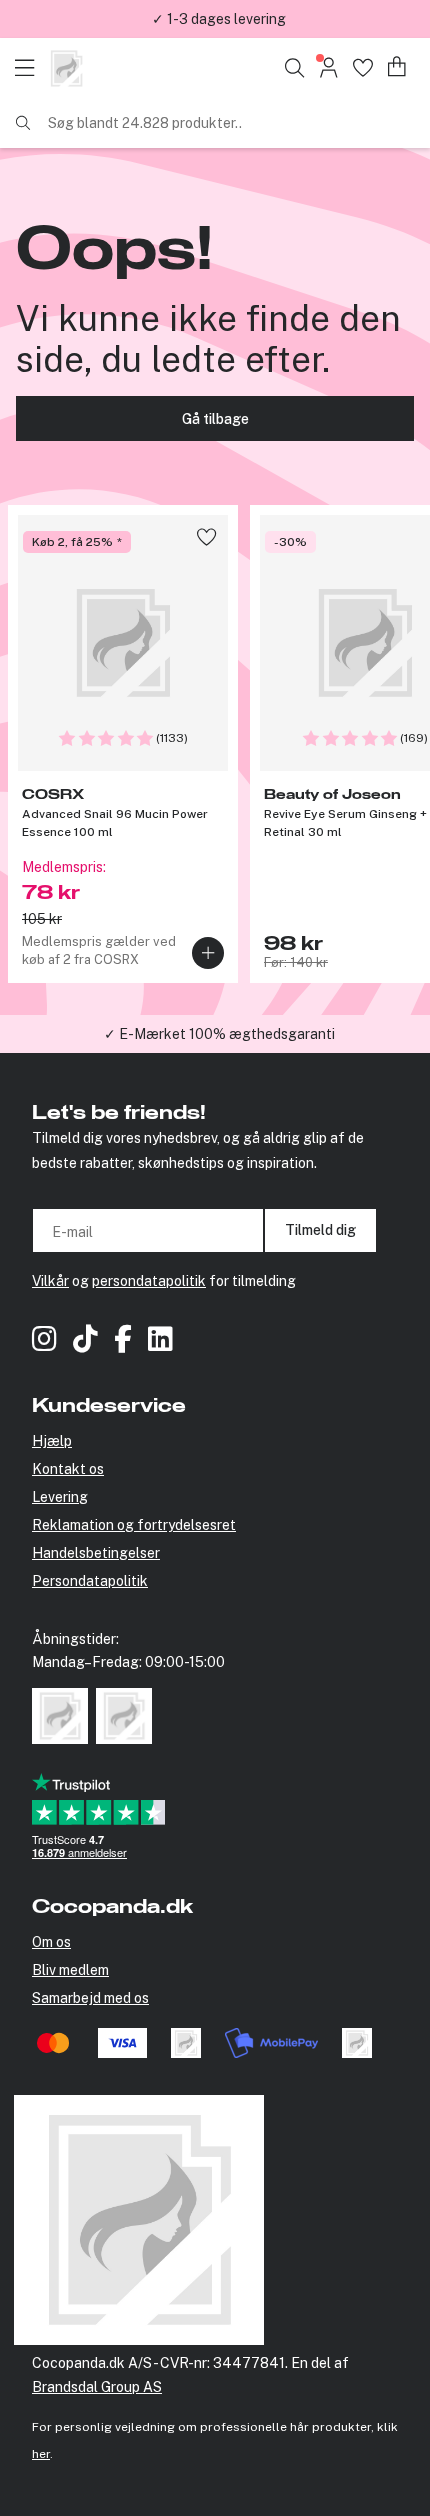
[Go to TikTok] (85, 1341)
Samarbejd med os (90, 1998)
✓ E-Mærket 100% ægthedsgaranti (219, 1034)
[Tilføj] (208, 953)
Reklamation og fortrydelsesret (134, 1525)
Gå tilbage (215, 419)
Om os (51, 1942)
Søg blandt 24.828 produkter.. (145, 123)
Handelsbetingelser (96, 1553)
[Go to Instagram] (44, 1341)
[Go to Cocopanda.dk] (66, 68)
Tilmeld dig (320, 1230)
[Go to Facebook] (123, 1341)
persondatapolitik (149, 1281)
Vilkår (50, 1281)
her (41, 2454)
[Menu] (30, 68)
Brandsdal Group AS (97, 2387)
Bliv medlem (70, 1970)
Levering (60, 1497)
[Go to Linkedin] (160, 1341)
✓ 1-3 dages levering (219, 19)
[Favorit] (362, 67)
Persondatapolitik (90, 1581)
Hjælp (52, 1441)
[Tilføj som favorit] (206, 536)
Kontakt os (68, 1469)
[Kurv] (397, 67)
